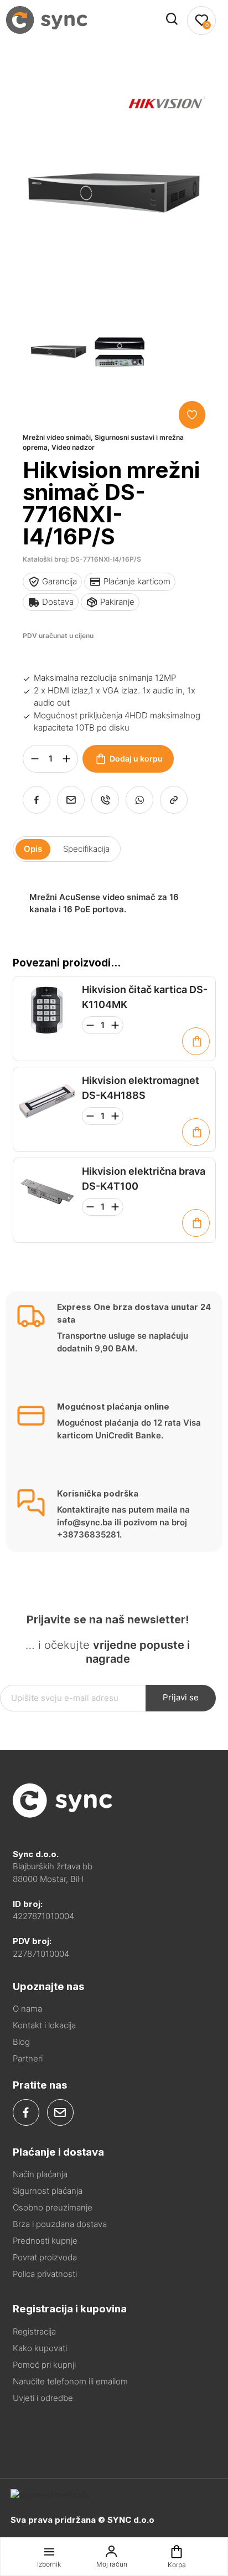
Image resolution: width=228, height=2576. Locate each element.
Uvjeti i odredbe (43, 2398)
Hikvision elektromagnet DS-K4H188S (141, 1088)
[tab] (33, 849)
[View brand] (164, 143)
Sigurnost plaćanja (48, 2191)
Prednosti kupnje (45, 2241)
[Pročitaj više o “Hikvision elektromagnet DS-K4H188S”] (196, 1132)
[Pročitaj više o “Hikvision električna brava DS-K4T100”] (196, 1223)
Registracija (34, 2331)
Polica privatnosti (45, 2274)
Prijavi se (181, 1697)
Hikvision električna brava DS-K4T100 (144, 1179)
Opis (33, 849)
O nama (27, 2009)
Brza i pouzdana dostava (60, 2224)
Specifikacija (86, 849)
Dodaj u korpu (136, 759)
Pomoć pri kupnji (44, 2365)
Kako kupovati (40, 2348)
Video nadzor (73, 447)
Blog (21, 2042)
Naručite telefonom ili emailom (70, 2381)
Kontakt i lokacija (44, 2025)
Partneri (28, 2058)
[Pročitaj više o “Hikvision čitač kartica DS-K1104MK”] (196, 1041)
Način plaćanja (40, 2174)
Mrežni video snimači (57, 437)
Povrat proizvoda (45, 2257)
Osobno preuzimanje (53, 2207)
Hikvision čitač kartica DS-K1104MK (145, 997)
